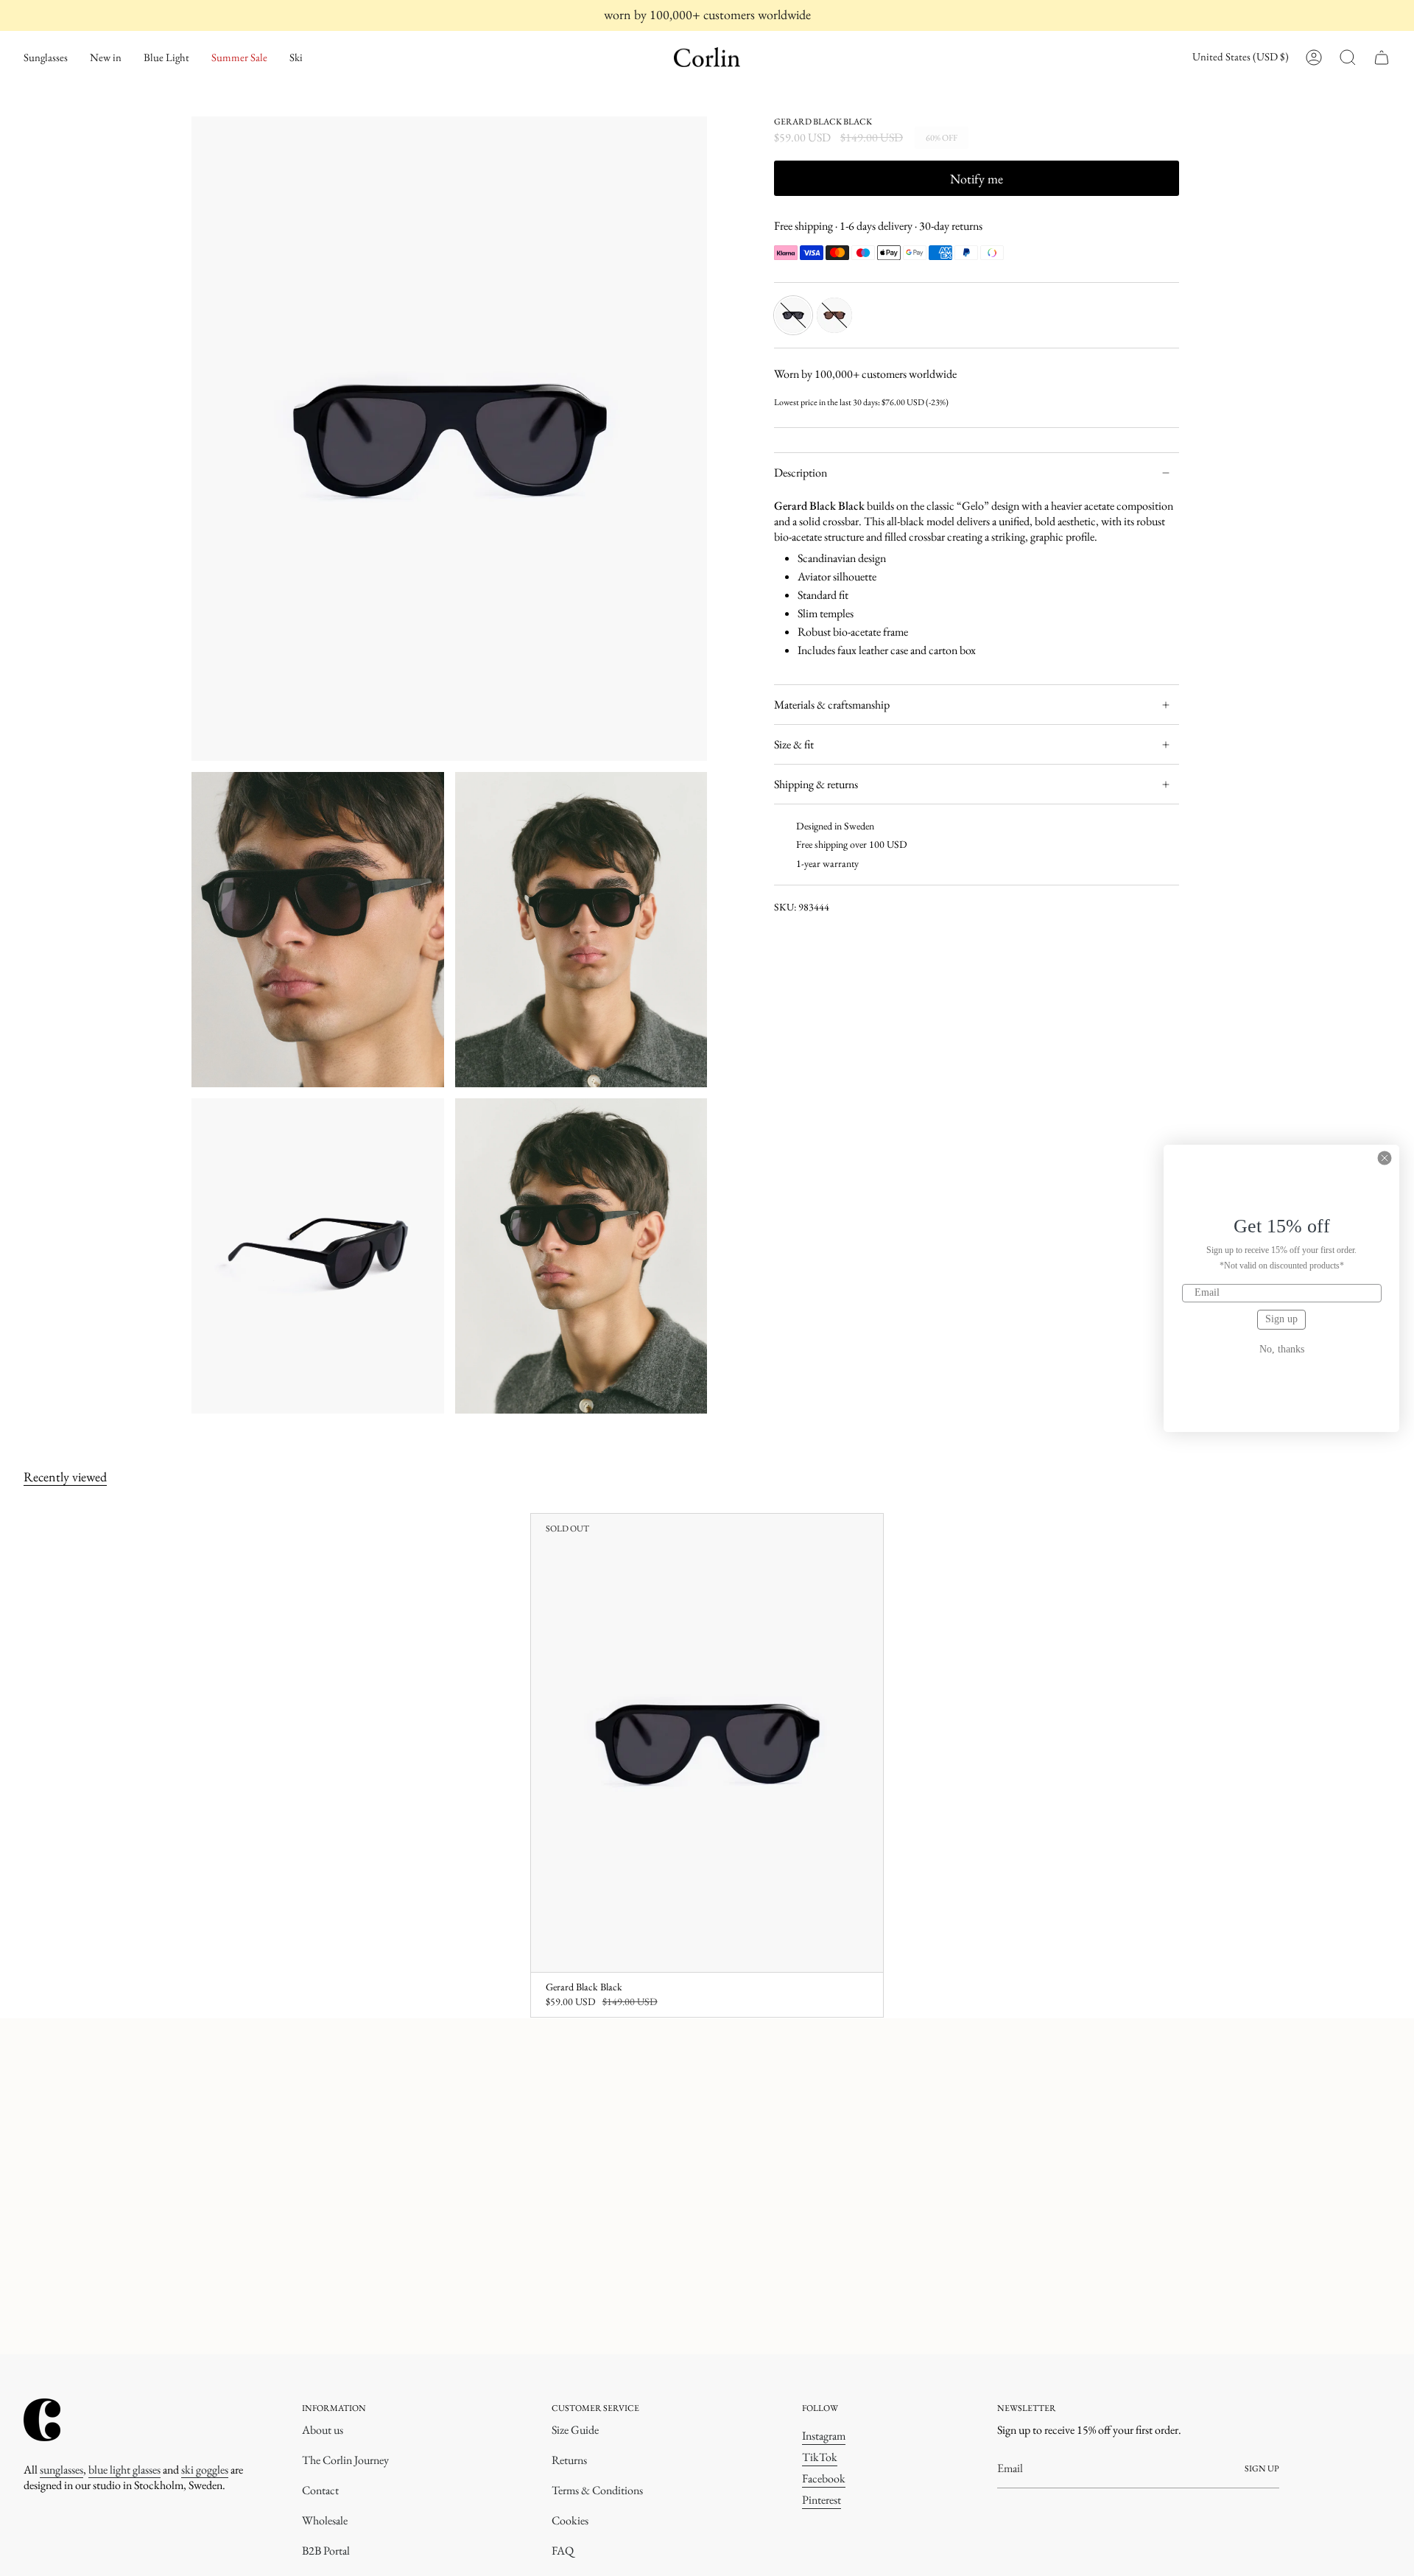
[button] (46, 57)
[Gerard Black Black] (707, 1743)
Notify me (977, 179)
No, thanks (1282, 1350)
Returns (569, 2460)
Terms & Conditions (597, 2490)
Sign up (1281, 1319)
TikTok (820, 2457)
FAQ (563, 2551)
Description (801, 473)
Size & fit (794, 744)
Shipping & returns (816, 784)
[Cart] (1382, 57)
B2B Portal (326, 2551)
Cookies (570, 2520)
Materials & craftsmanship (832, 705)
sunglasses (61, 2470)
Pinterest (822, 2500)
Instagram (824, 2436)
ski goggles (205, 2470)
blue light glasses (124, 2470)
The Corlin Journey (345, 2460)
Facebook (824, 2478)
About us (323, 2430)
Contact (320, 2490)
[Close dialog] (1385, 1158)
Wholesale (325, 2520)
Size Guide (575, 2430)
